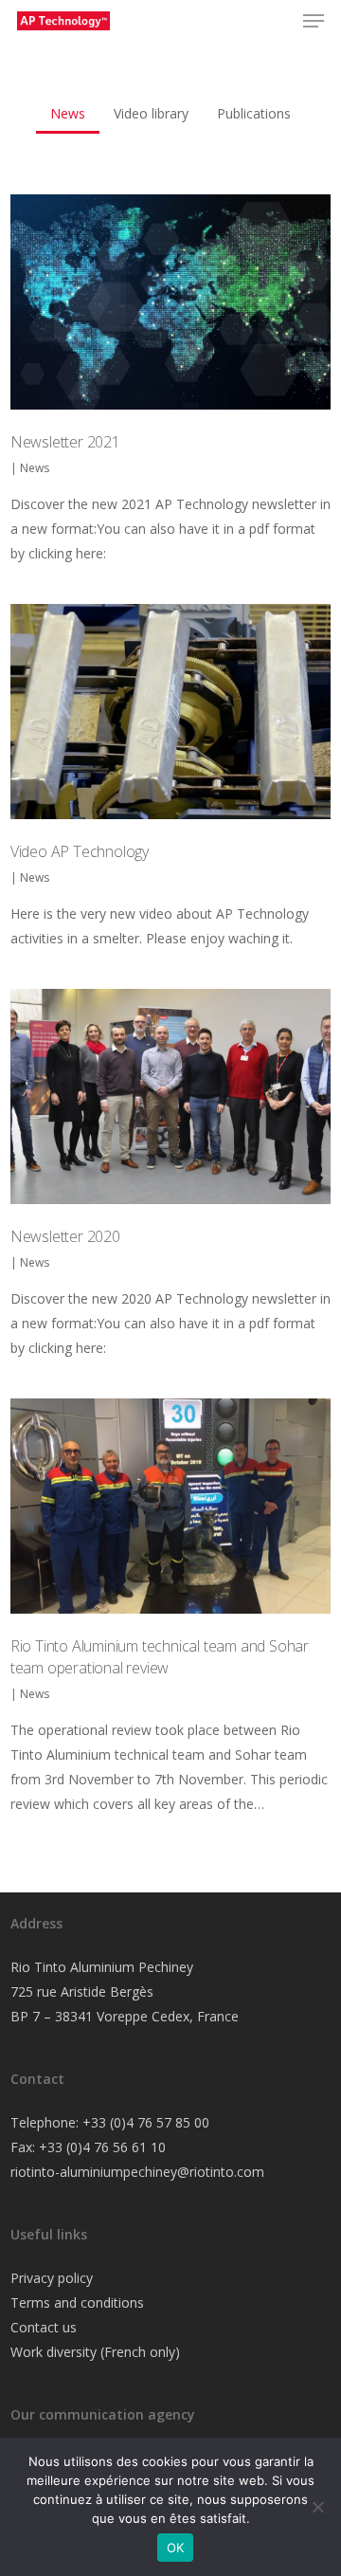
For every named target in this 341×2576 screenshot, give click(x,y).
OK (176, 2548)
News (35, 468)
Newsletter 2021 (65, 442)
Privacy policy (52, 2278)
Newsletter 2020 (65, 1236)
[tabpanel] (170, 1024)
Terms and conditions (77, 2302)
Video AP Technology (80, 851)
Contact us (44, 2327)
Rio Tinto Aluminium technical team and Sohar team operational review (160, 1657)
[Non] (317, 2507)
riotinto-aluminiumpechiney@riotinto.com (137, 2172)
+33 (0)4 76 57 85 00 (146, 2122)
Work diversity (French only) (95, 2352)
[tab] (68, 107)
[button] (314, 21)
